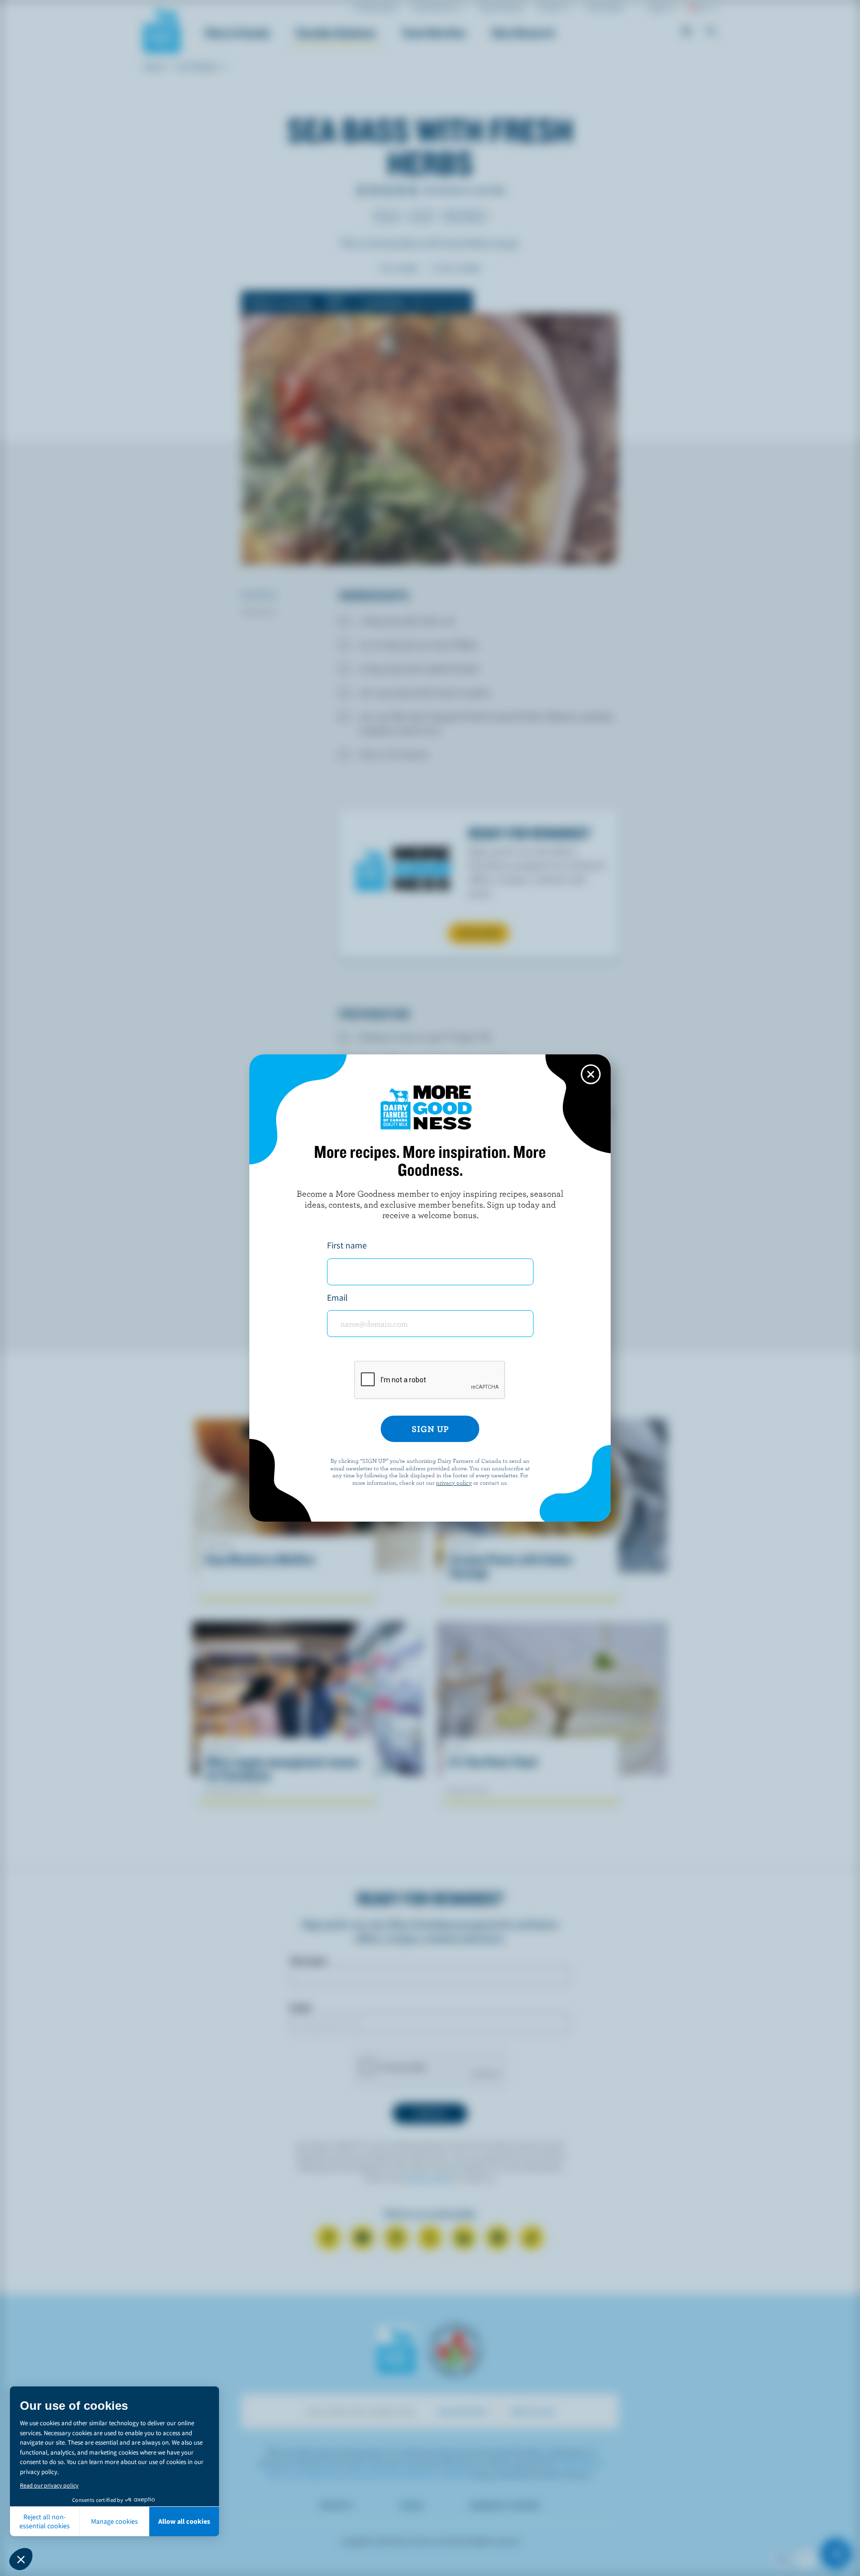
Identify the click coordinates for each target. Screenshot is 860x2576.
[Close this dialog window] (591, 1074)
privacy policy (454, 1482)
